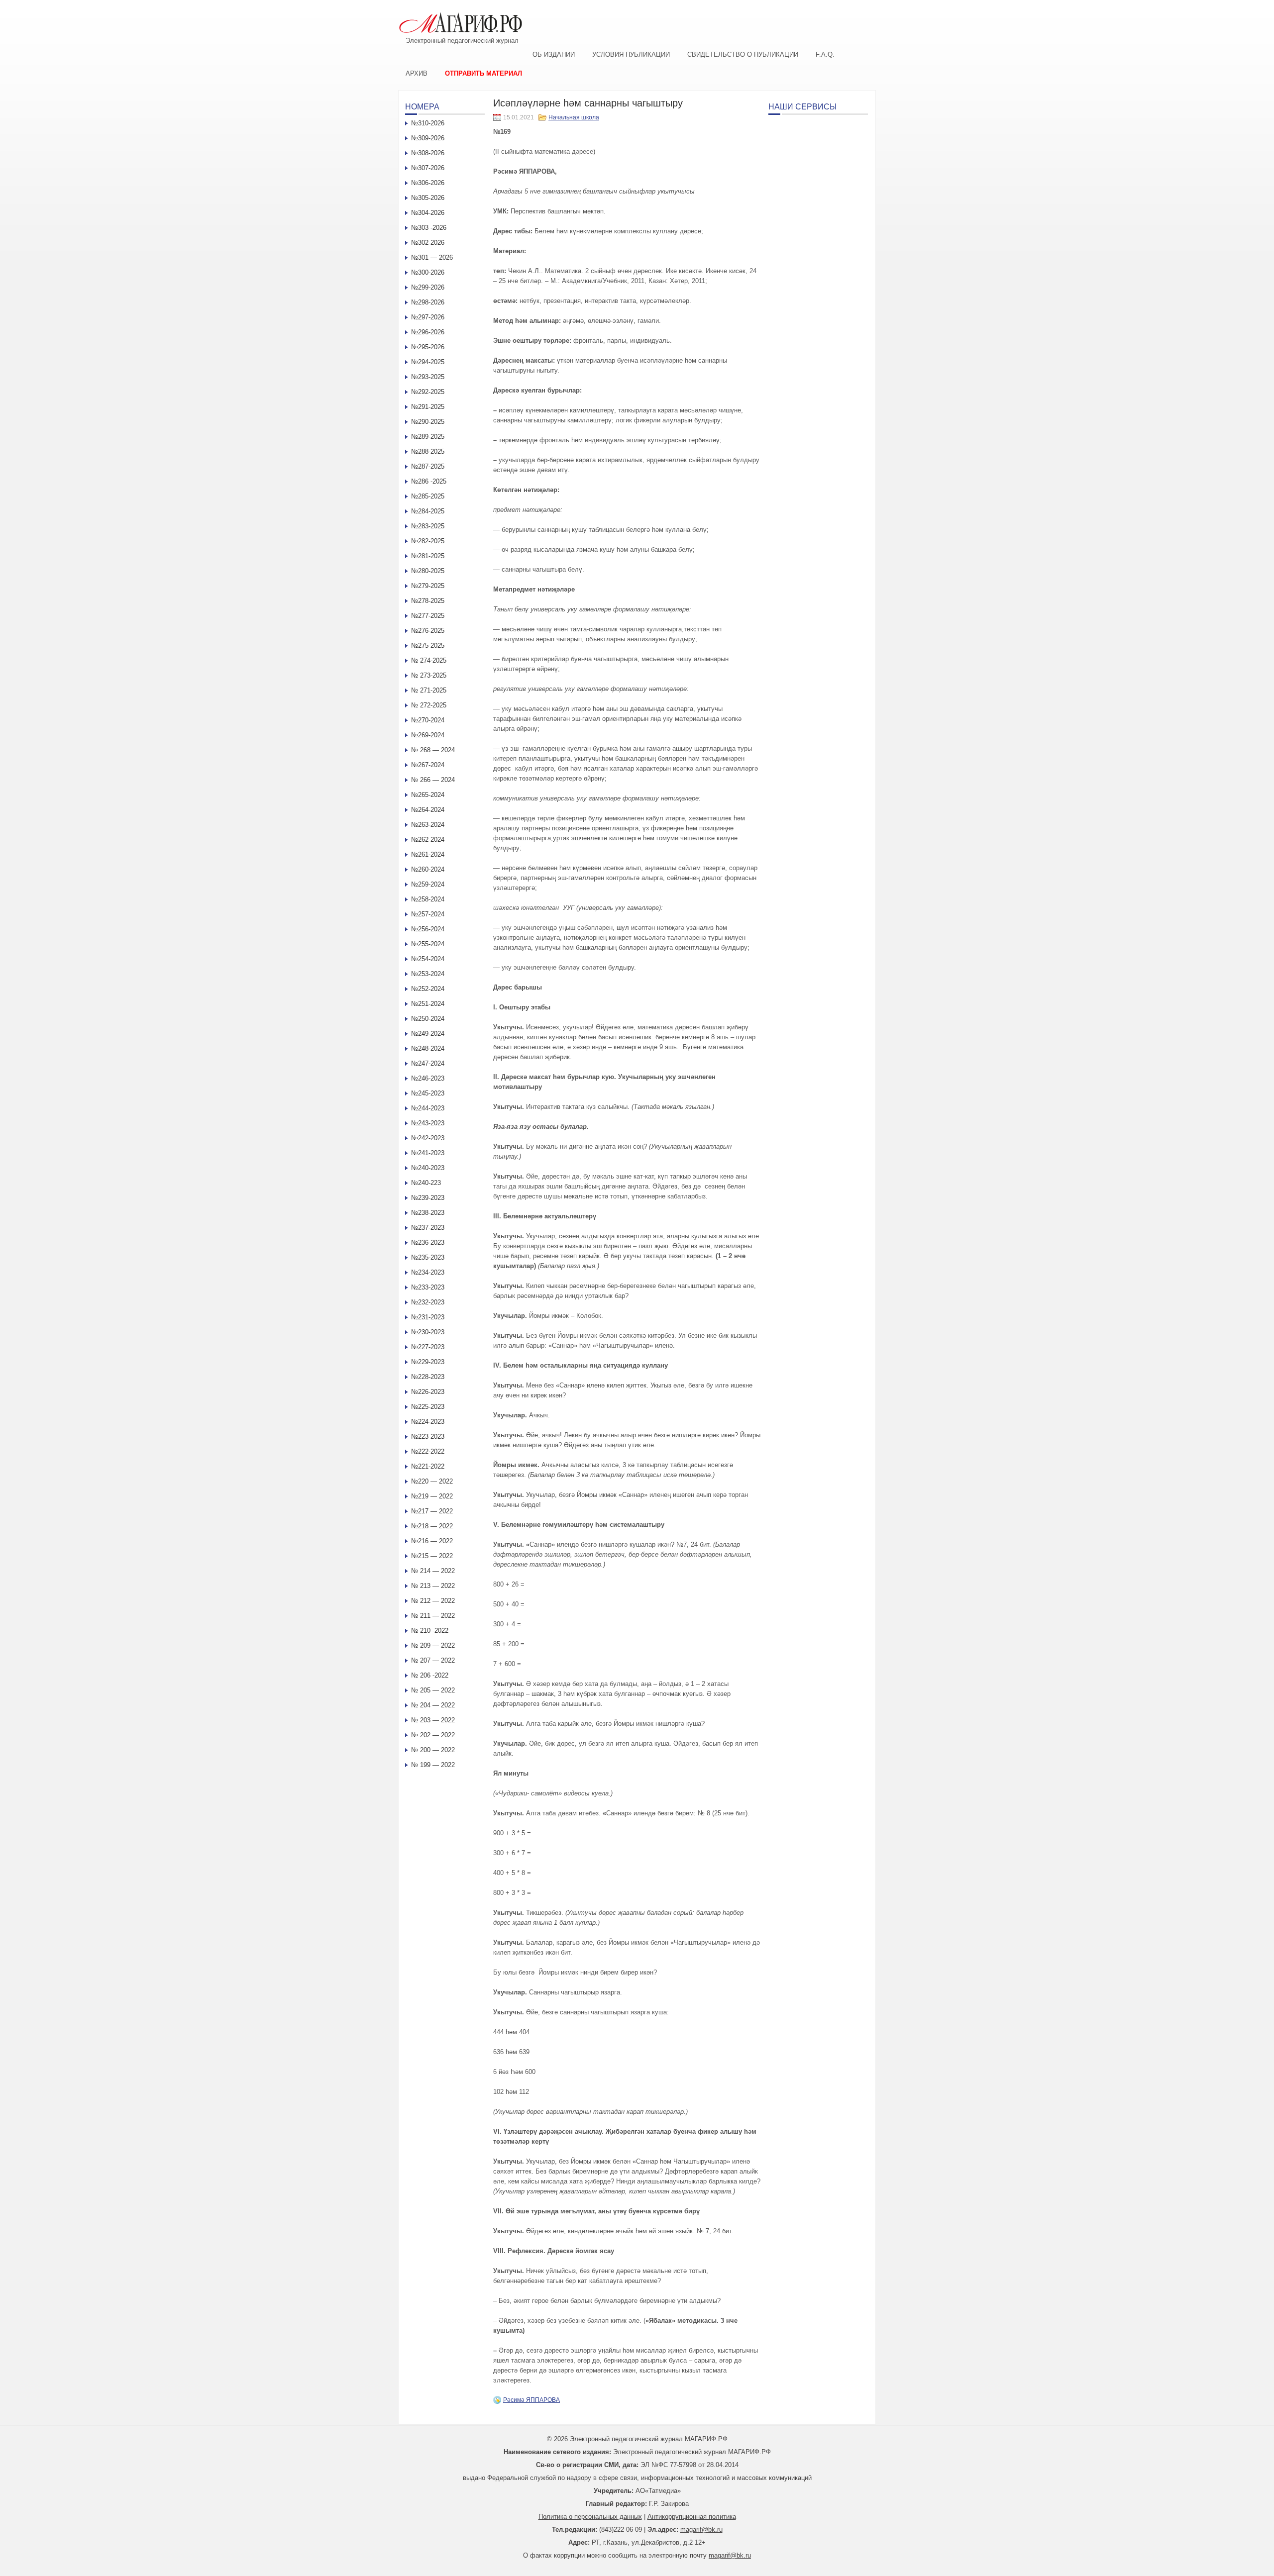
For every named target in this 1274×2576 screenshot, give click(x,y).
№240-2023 (428, 1168)
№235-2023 (428, 1257)
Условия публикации (631, 54)
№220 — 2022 (432, 1481)
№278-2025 (428, 601)
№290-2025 (428, 422)
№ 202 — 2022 (433, 1735)
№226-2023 (428, 1392)
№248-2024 (428, 1048)
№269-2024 (428, 735)
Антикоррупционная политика (692, 2517)
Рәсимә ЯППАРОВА (531, 2400)
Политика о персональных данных (590, 2517)
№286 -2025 (429, 481)
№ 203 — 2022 (433, 1720)
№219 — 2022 (432, 1496)
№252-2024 (428, 989)
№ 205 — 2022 (433, 1690)
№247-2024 (428, 1063)
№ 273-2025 (429, 675)
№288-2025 (428, 451)
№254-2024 (428, 959)
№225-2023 (428, 1407)
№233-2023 (428, 1287)
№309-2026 (428, 138)
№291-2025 (428, 407)
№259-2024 (428, 884)
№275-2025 (428, 645)
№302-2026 (428, 243)
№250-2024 (428, 1019)
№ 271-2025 (429, 690)
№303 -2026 (429, 228)
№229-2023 (428, 1362)
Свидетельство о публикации (743, 54)
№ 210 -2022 (430, 1631)
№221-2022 (428, 1466)
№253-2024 (428, 974)
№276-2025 (428, 631)
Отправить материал (483, 73)
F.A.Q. (825, 54)
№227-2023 (428, 1347)
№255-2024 (428, 944)
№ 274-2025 (429, 660)
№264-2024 (428, 810)
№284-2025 (428, 511)
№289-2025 (428, 437)
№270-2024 (428, 720)
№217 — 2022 (432, 1511)
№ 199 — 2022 (433, 1765)
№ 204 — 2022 (433, 1705)
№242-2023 (428, 1138)
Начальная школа (574, 117)
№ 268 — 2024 (433, 750)
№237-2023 (428, 1228)
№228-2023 (428, 1377)
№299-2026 (428, 287)
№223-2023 (428, 1437)
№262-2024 (428, 840)
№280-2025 (428, 571)
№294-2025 (428, 362)
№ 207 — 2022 (433, 1660)
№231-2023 (428, 1317)
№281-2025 (428, 556)
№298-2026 (428, 302)
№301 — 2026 (432, 257)
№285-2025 (428, 496)
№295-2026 (428, 347)
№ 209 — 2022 (433, 1645)
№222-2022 (428, 1451)
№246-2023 (428, 1078)
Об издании (554, 54)
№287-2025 (428, 466)
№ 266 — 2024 (433, 780)
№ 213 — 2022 (433, 1586)
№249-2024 (428, 1034)
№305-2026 (428, 198)
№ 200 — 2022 (433, 1750)
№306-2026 (428, 183)
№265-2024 (428, 795)
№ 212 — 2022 (433, 1601)
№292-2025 (428, 392)
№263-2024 (428, 825)
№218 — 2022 (432, 1526)
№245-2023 (428, 1093)
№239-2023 (428, 1198)
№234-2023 (428, 1272)
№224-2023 (428, 1422)
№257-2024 (428, 914)
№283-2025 (428, 526)
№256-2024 (428, 929)
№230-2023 (428, 1332)
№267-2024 (428, 765)
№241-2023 (428, 1153)
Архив (417, 73)
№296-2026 (428, 332)
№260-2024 (428, 869)
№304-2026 (428, 213)
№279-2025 (428, 586)
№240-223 (426, 1183)
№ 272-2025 (429, 705)
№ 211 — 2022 (433, 1616)
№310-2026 (428, 123)
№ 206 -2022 (430, 1675)
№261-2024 (428, 854)
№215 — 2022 (432, 1556)
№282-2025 (428, 541)
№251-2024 (428, 1004)
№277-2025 (428, 616)
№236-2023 (428, 1242)
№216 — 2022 (432, 1541)
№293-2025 (428, 377)
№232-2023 (428, 1302)
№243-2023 (428, 1123)
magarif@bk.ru (701, 2529)
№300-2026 (428, 272)
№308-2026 (428, 153)
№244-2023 (428, 1108)
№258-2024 (428, 899)
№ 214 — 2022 (433, 1571)
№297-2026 (428, 317)
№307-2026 (428, 168)
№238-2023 (428, 1213)
